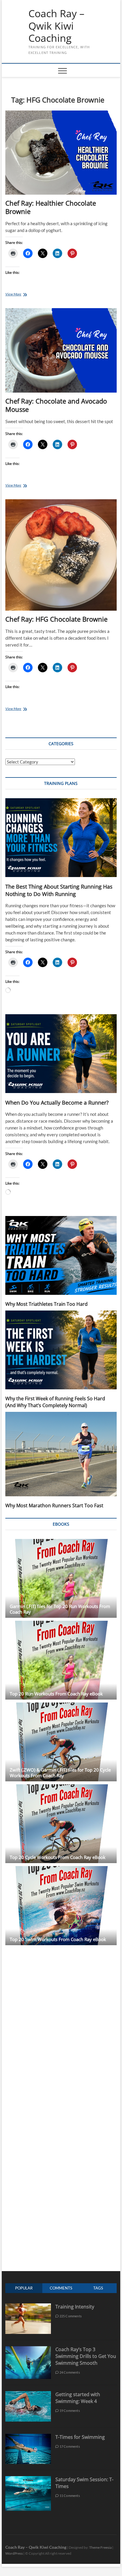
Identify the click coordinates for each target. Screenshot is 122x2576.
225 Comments (70, 2316)
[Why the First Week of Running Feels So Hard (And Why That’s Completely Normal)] (61, 1350)
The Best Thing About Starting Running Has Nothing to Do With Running (59, 890)
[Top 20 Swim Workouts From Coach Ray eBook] (61, 1905)
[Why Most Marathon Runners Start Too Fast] (61, 1454)
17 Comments (69, 2446)
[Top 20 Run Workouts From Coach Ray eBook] (61, 1660)
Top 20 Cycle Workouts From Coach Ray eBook (58, 1857)
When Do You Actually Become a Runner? (57, 1103)
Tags (98, 2288)
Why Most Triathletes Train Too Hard (46, 1304)
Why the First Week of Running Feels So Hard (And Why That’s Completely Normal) (55, 1402)
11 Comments (69, 2496)
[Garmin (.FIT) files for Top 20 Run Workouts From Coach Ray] (61, 1578)
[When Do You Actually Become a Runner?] (61, 1054)
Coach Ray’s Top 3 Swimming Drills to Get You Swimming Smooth (86, 2356)
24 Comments (69, 2372)
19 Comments (69, 2411)
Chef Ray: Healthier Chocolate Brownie (51, 207)
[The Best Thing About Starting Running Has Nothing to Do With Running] (61, 838)
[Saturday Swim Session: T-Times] (28, 2479)
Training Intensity (75, 2307)
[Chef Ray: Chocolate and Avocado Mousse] (61, 350)
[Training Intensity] (28, 2307)
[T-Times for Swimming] (28, 2437)
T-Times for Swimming (80, 2437)
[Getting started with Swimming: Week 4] (28, 2394)
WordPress (14, 2553)
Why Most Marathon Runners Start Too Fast (54, 1505)
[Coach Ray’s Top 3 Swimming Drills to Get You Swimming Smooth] (28, 2349)
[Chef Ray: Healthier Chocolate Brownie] (61, 153)
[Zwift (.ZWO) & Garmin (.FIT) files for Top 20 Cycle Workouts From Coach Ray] (61, 1742)
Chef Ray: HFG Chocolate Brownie (56, 619)
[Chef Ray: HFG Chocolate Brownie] (61, 555)
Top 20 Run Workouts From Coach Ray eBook (56, 1694)
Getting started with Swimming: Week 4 (78, 2398)
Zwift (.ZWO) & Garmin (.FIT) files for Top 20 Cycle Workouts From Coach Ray (60, 1773)
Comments (61, 2288)
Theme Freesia (100, 2547)
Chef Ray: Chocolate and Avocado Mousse (56, 405)
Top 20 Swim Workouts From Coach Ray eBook (58, 1939)
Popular (24, 2288)
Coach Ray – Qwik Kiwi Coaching (56, 26)
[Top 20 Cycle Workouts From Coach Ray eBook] (61, 1824)
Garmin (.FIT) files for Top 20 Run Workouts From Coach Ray (60, 1609)
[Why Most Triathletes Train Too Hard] (61, 1255)
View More (20, 295)
